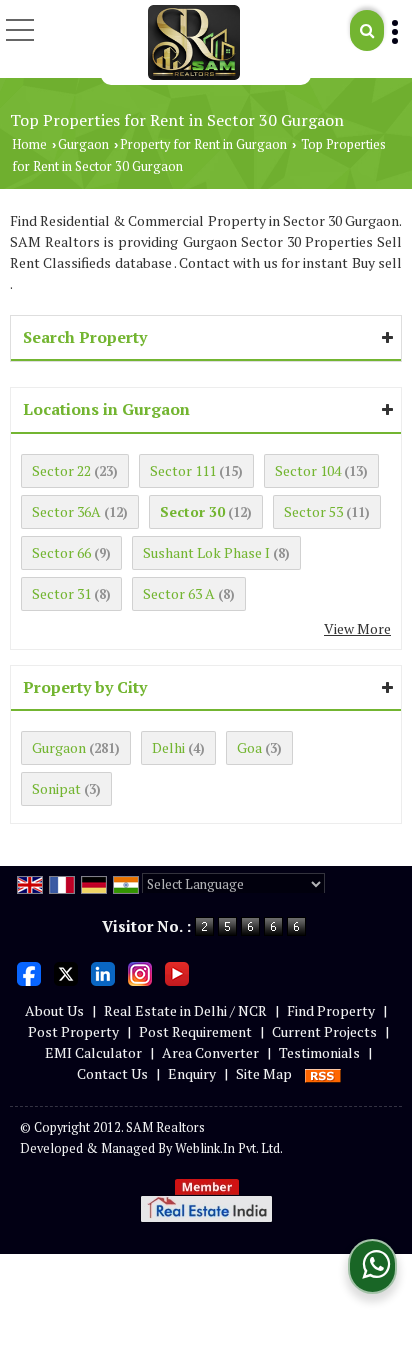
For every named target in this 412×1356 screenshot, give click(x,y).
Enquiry (192, 1073)
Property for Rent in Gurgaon (203, 144)
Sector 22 (61, 470)
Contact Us (112, 1073)
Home (29, 144)
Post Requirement (195, 1031)
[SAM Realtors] (194, 42)
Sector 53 (313, 511)
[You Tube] (177, 972)
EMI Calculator (93, 1052)
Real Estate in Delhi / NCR (185, 1010)
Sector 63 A (179, 593)
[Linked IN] (103, 972)
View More (357, 628)
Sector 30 (192, 511)
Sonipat (56, 788)
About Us (54, 1010)
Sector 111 (183, 470)
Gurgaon (83, 144)
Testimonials (319, 1052)
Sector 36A (66, 511)
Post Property (73, 1031)
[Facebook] (29, 972)
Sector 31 (61, 593)
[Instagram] (140, 972)
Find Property (331, 1010)
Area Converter (210, 1052)
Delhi (168, 747)
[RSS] (323, 1073)
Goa (249, 747)
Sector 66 (61, 552)
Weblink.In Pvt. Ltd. (229, 1148)
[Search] (367, 30)
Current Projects (324, 1031)
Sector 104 (308, 470)
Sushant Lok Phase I (206, 552)
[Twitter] (66, 972)
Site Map (264, 1073)
